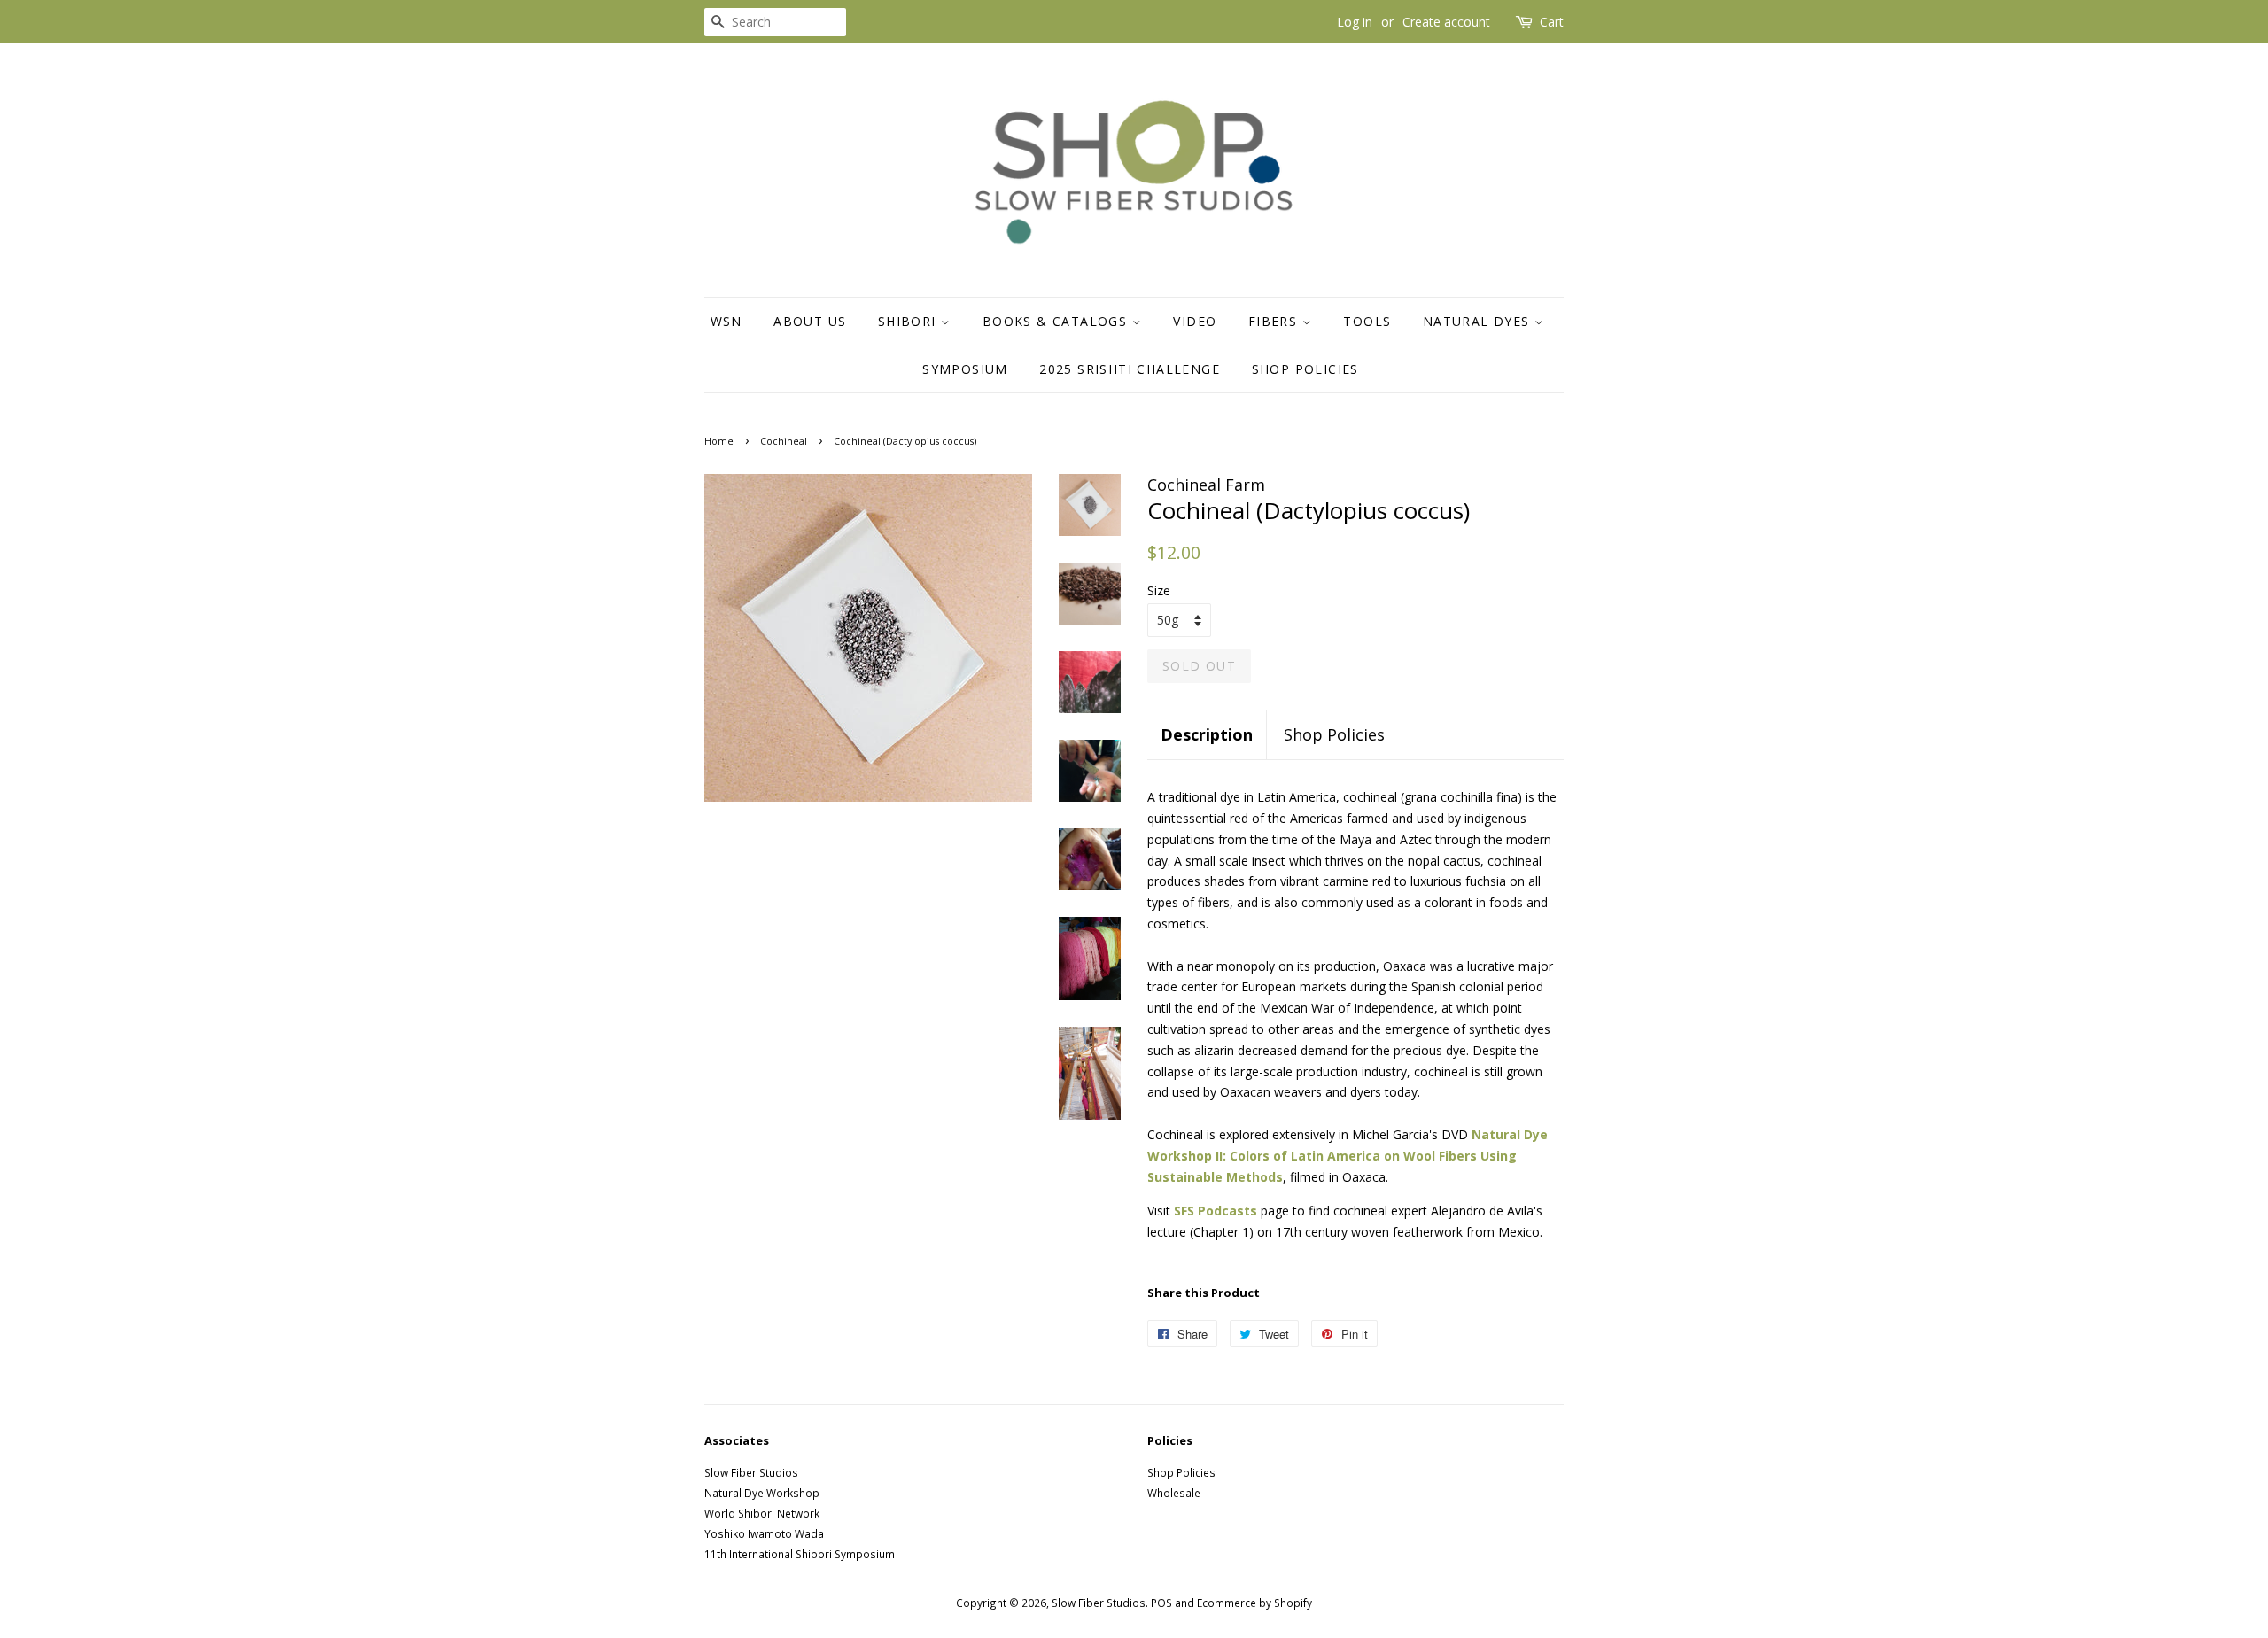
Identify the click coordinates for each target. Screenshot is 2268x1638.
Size (1159, 590)
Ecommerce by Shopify (1254, 1603)
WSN (726, 321)
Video (1195, 321)
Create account (1446, 22)
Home (719, 441)
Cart (1552, 22)
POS (1161, 1603)
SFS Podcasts (1216, 1211)
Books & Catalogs (1057, 321)
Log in (1355, 22)
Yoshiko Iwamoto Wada (764, 1533)
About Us (810, 321)
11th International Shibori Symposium (800, 1554)
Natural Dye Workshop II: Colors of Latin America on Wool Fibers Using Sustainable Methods (1348, 1156)
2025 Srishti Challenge (1130, 369)
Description (1207, 734)
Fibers (1275, 321)
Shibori (909, 321)
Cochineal (784, 441)
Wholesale (1174, 1493)
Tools (1367, 321)
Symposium (965, 369)
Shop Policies (1305, 369)
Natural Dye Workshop (762, 1493)
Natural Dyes (1479, 321)
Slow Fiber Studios (751, 1472)
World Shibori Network (762, 1513)
